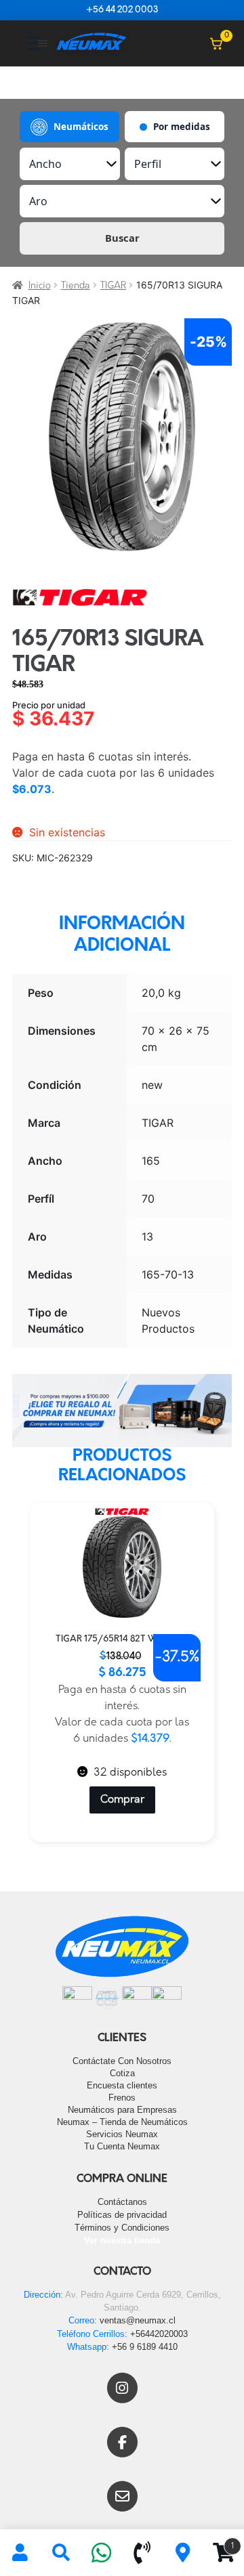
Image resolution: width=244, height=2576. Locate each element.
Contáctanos (122, 2202)
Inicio (40, 286)
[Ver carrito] (216, 43)
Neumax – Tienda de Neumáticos (122, 2122)
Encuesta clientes (122, 2085)
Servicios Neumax (122, 2134)
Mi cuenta (20, 2553)
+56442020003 (159, 2334)
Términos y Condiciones (122, 2228)
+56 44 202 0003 (122, 10)
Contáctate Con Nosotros (122, 2061)
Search (61, 2553)
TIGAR (113, 286)
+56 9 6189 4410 (145, 2347)
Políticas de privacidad (122, 2215)
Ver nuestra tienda (122, 2240)
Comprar (122, 1800)
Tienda (76, 286)
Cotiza (122, 2073)
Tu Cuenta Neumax (122, 2146)
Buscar (122, 238)
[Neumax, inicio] (91, 43)
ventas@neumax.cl (138, 2320)
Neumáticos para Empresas (122, 2110)
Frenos (122, 2098)
